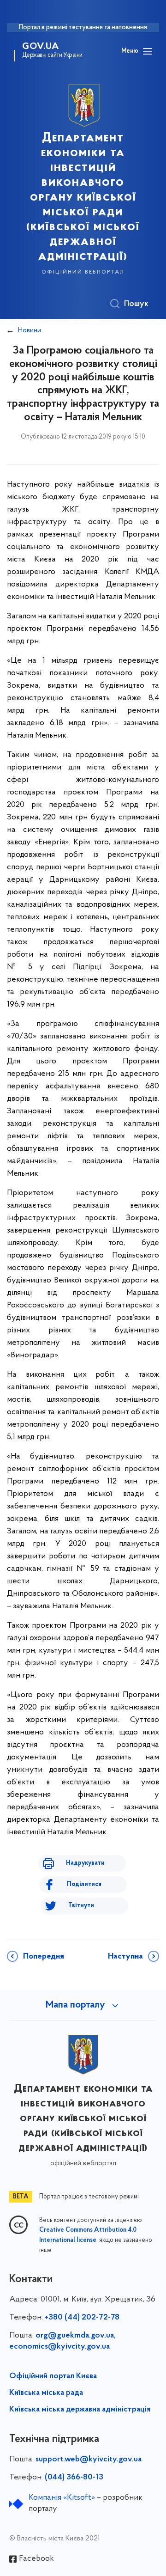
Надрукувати (85, 1863)
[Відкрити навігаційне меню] (148, 51)
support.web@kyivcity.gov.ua (89, 2460)
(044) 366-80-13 (74, 2478)
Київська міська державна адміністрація (80, 2410)
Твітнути (81, 1906)
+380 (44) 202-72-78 (82, 2318)
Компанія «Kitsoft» (62, 2498)
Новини (30, 330)
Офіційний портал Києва (53, 2376)
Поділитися (84, 1884)
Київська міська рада (46, 2393)
